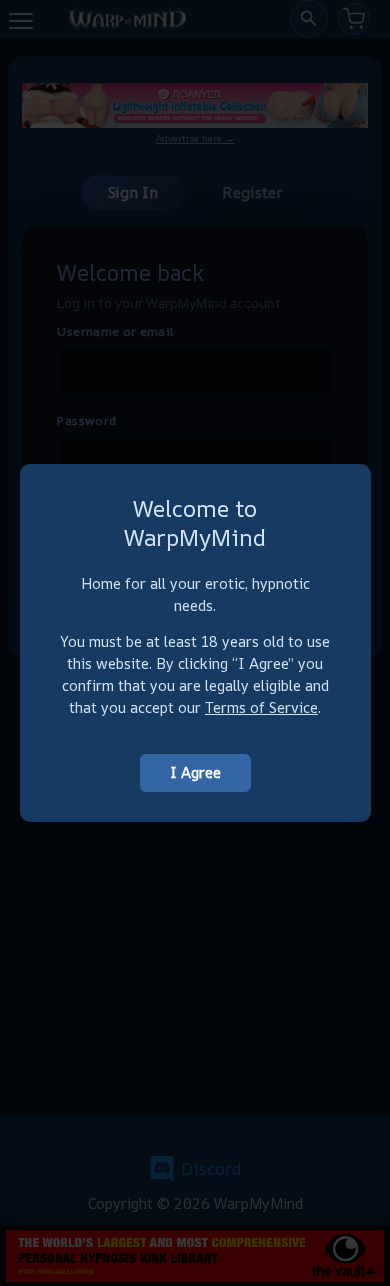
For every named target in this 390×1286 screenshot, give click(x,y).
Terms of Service (261, 707)
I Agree (195, 772)
